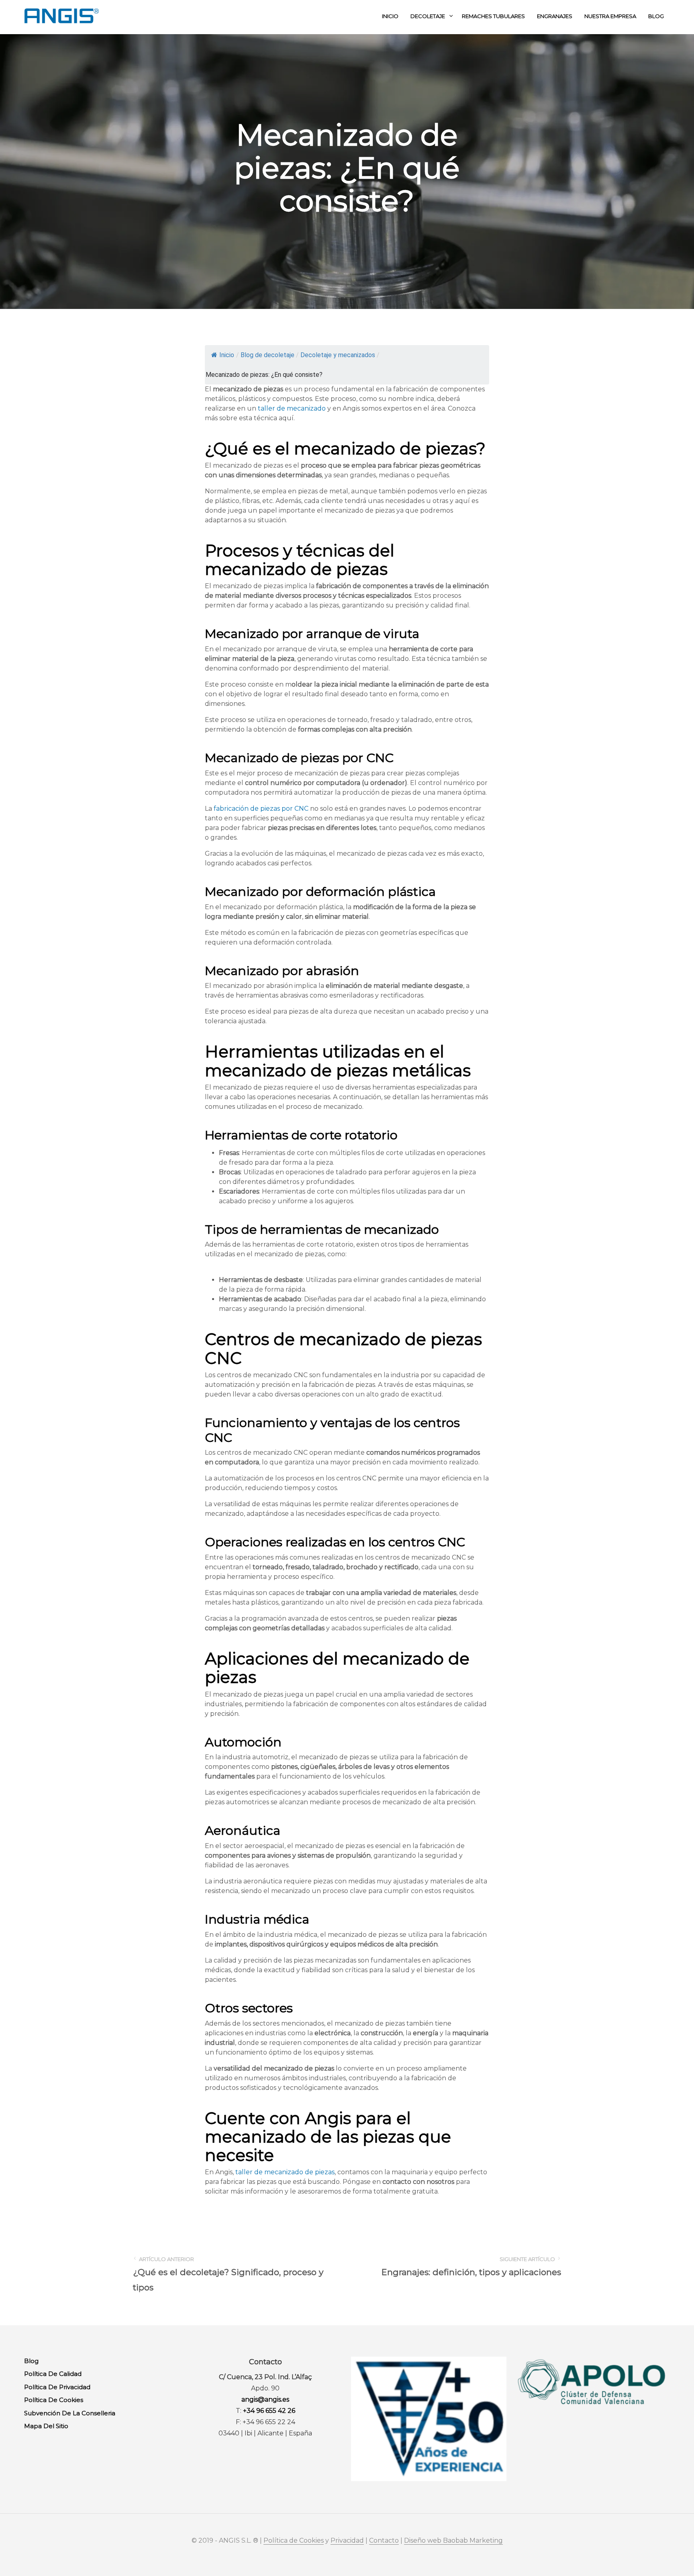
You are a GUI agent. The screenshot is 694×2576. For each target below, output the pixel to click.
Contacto (384, 2541)
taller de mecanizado (292, 408)
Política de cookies (54, 2400)
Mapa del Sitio (46, 2426)
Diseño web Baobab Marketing (453, 2541)
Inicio (390, 16)
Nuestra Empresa (610, 16)
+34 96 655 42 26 (269, 2411)
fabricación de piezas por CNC (261, 809)
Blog (656, 16)
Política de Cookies (294, 2541)
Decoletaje (428, 16)
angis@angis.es (265, 2399)
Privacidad (347, 2541)
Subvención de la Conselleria (70, 2413)
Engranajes (555, 16)
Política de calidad (53, 2374)
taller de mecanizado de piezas (285, 2172)
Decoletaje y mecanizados (338, 355)
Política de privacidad (57, 2387)
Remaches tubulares (493, 16)
